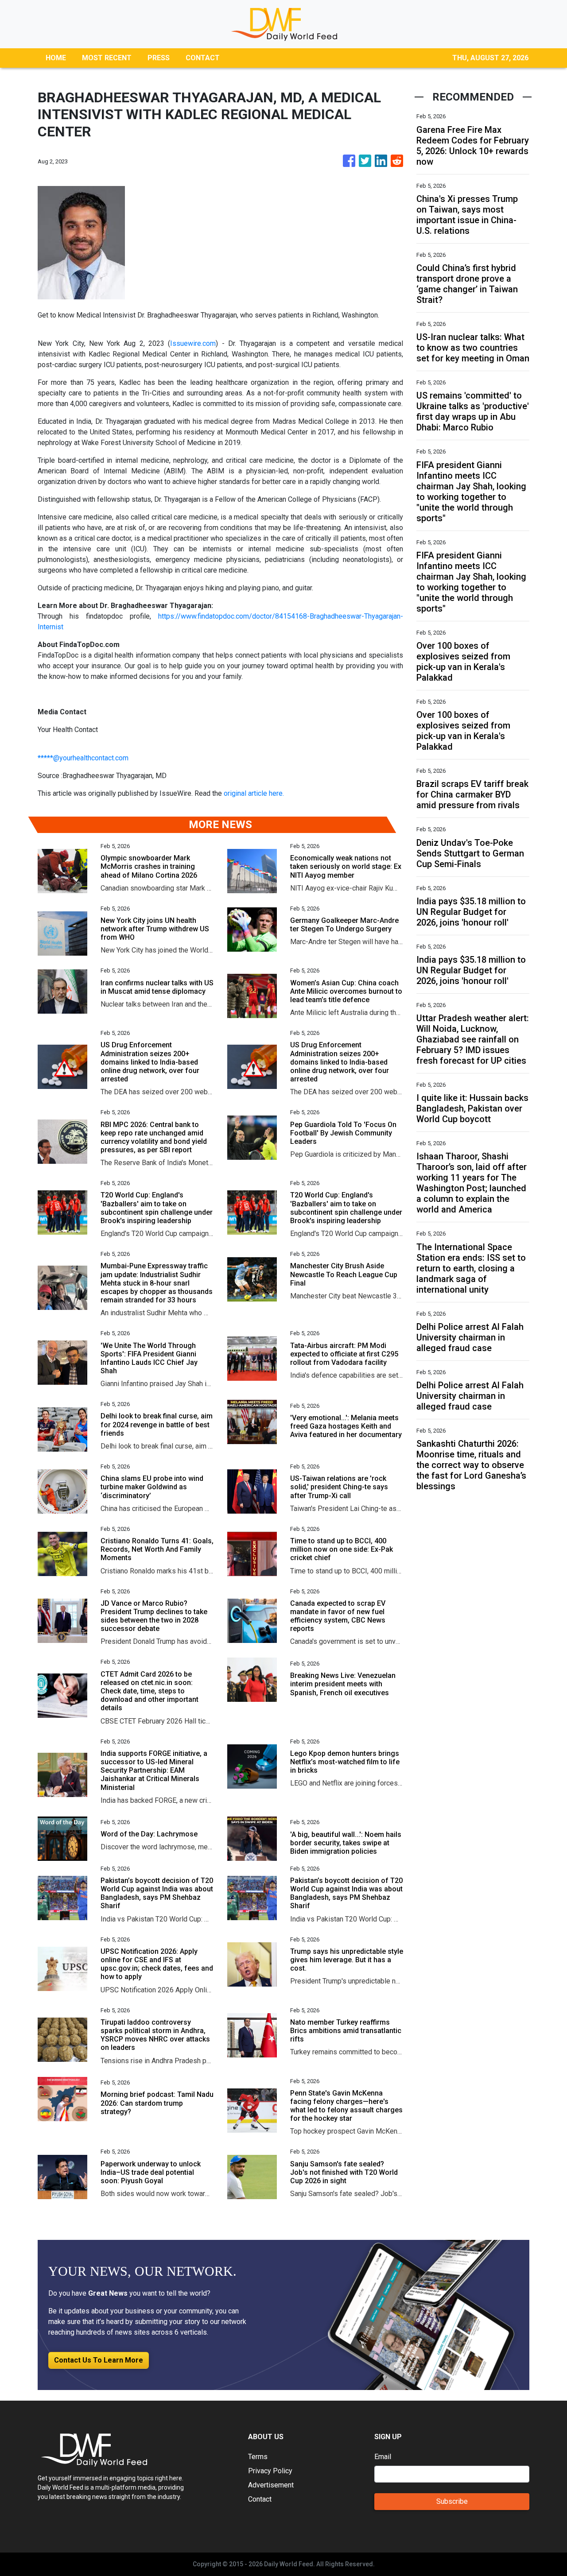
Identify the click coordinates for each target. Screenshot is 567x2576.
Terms (258, 2457)
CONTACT (203, 58)
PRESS (159, 58)
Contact (260, 2499)
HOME (56, 58)
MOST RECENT (107, 58)
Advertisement (271, 2485)
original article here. (254, 793)
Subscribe (452, 2501)
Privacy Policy (270, 2471)
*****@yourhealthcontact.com (83, 758)
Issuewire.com (193, 343)
